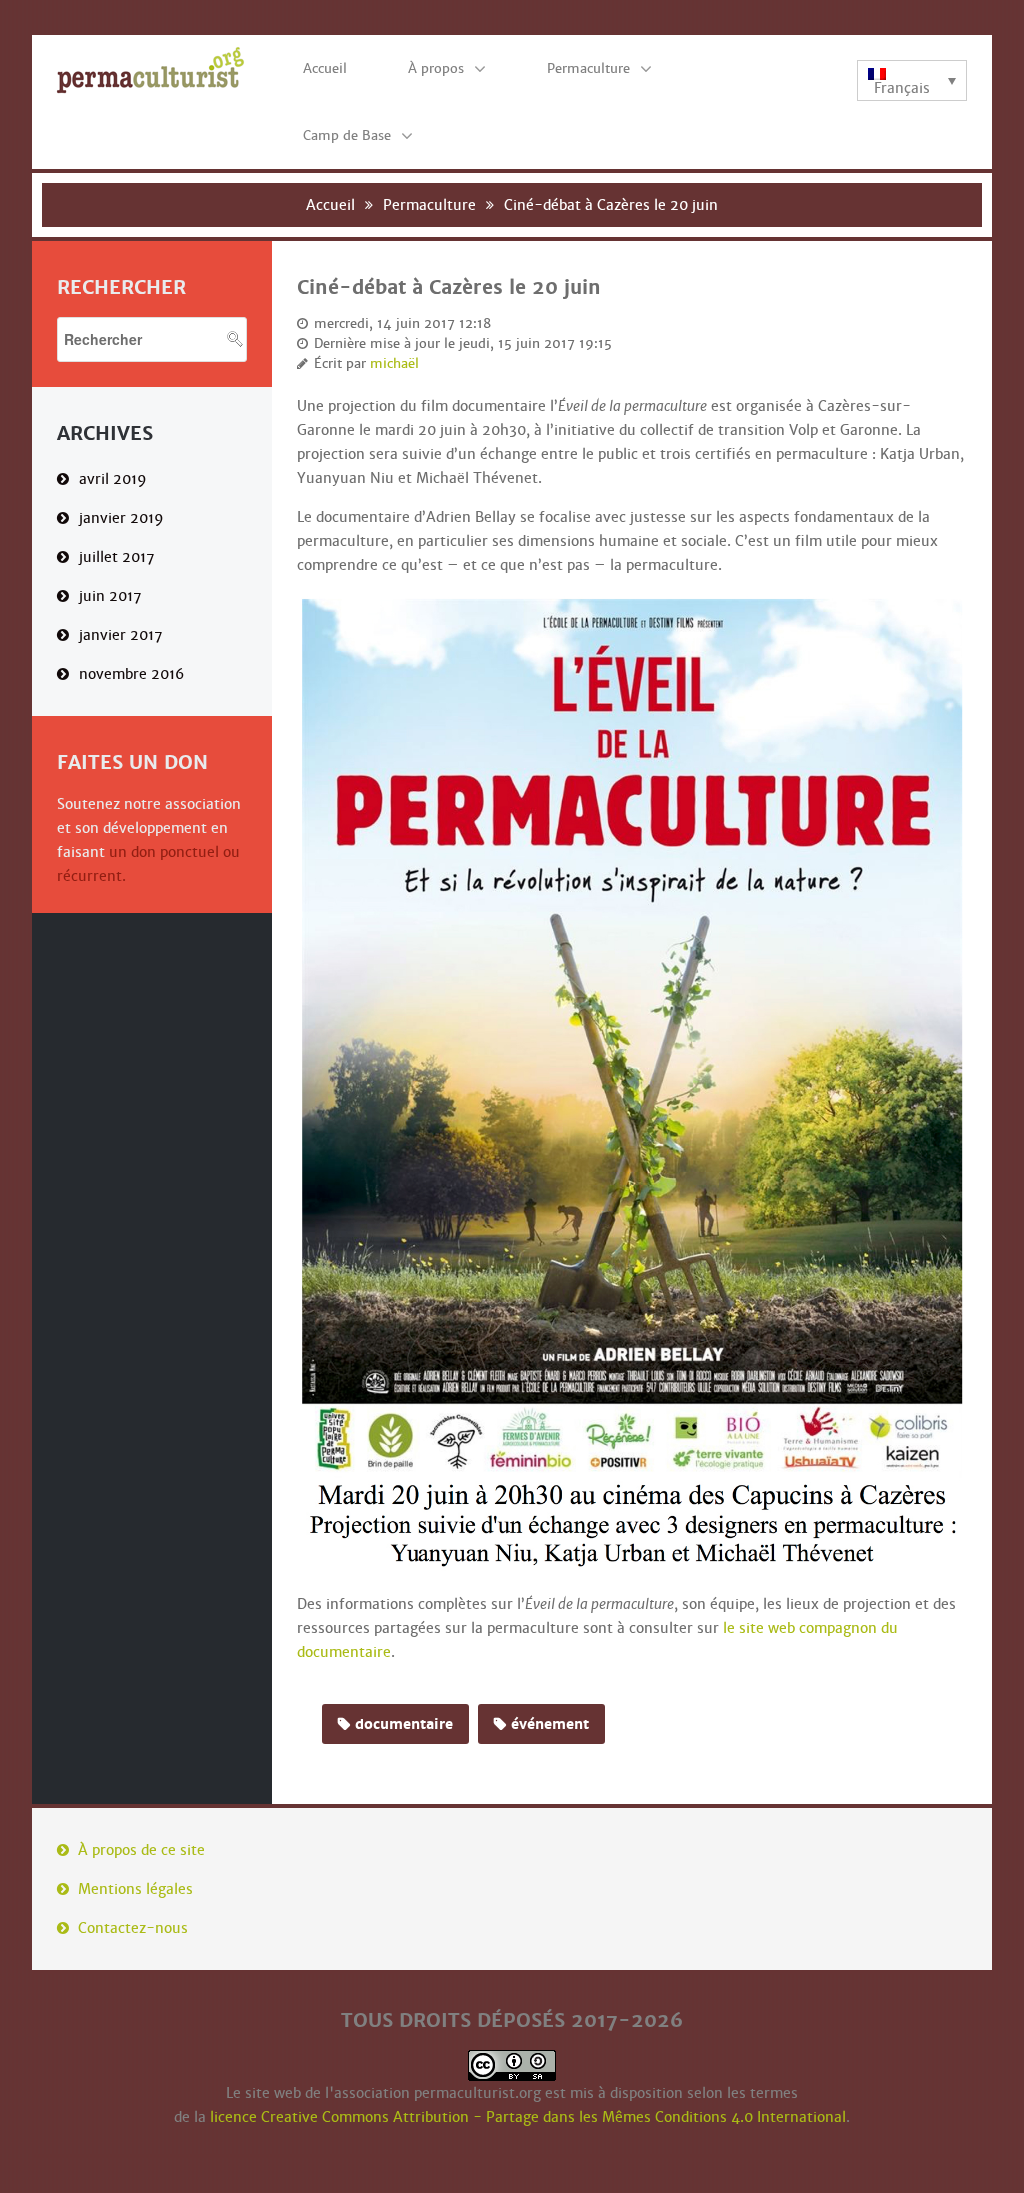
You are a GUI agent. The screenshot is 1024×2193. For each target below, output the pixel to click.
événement (550, 1724)
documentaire (404, 1724)
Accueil (330, 205)
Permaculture (429, 205)
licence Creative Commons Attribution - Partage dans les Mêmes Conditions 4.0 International (528, 2117)
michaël (394, 364)
